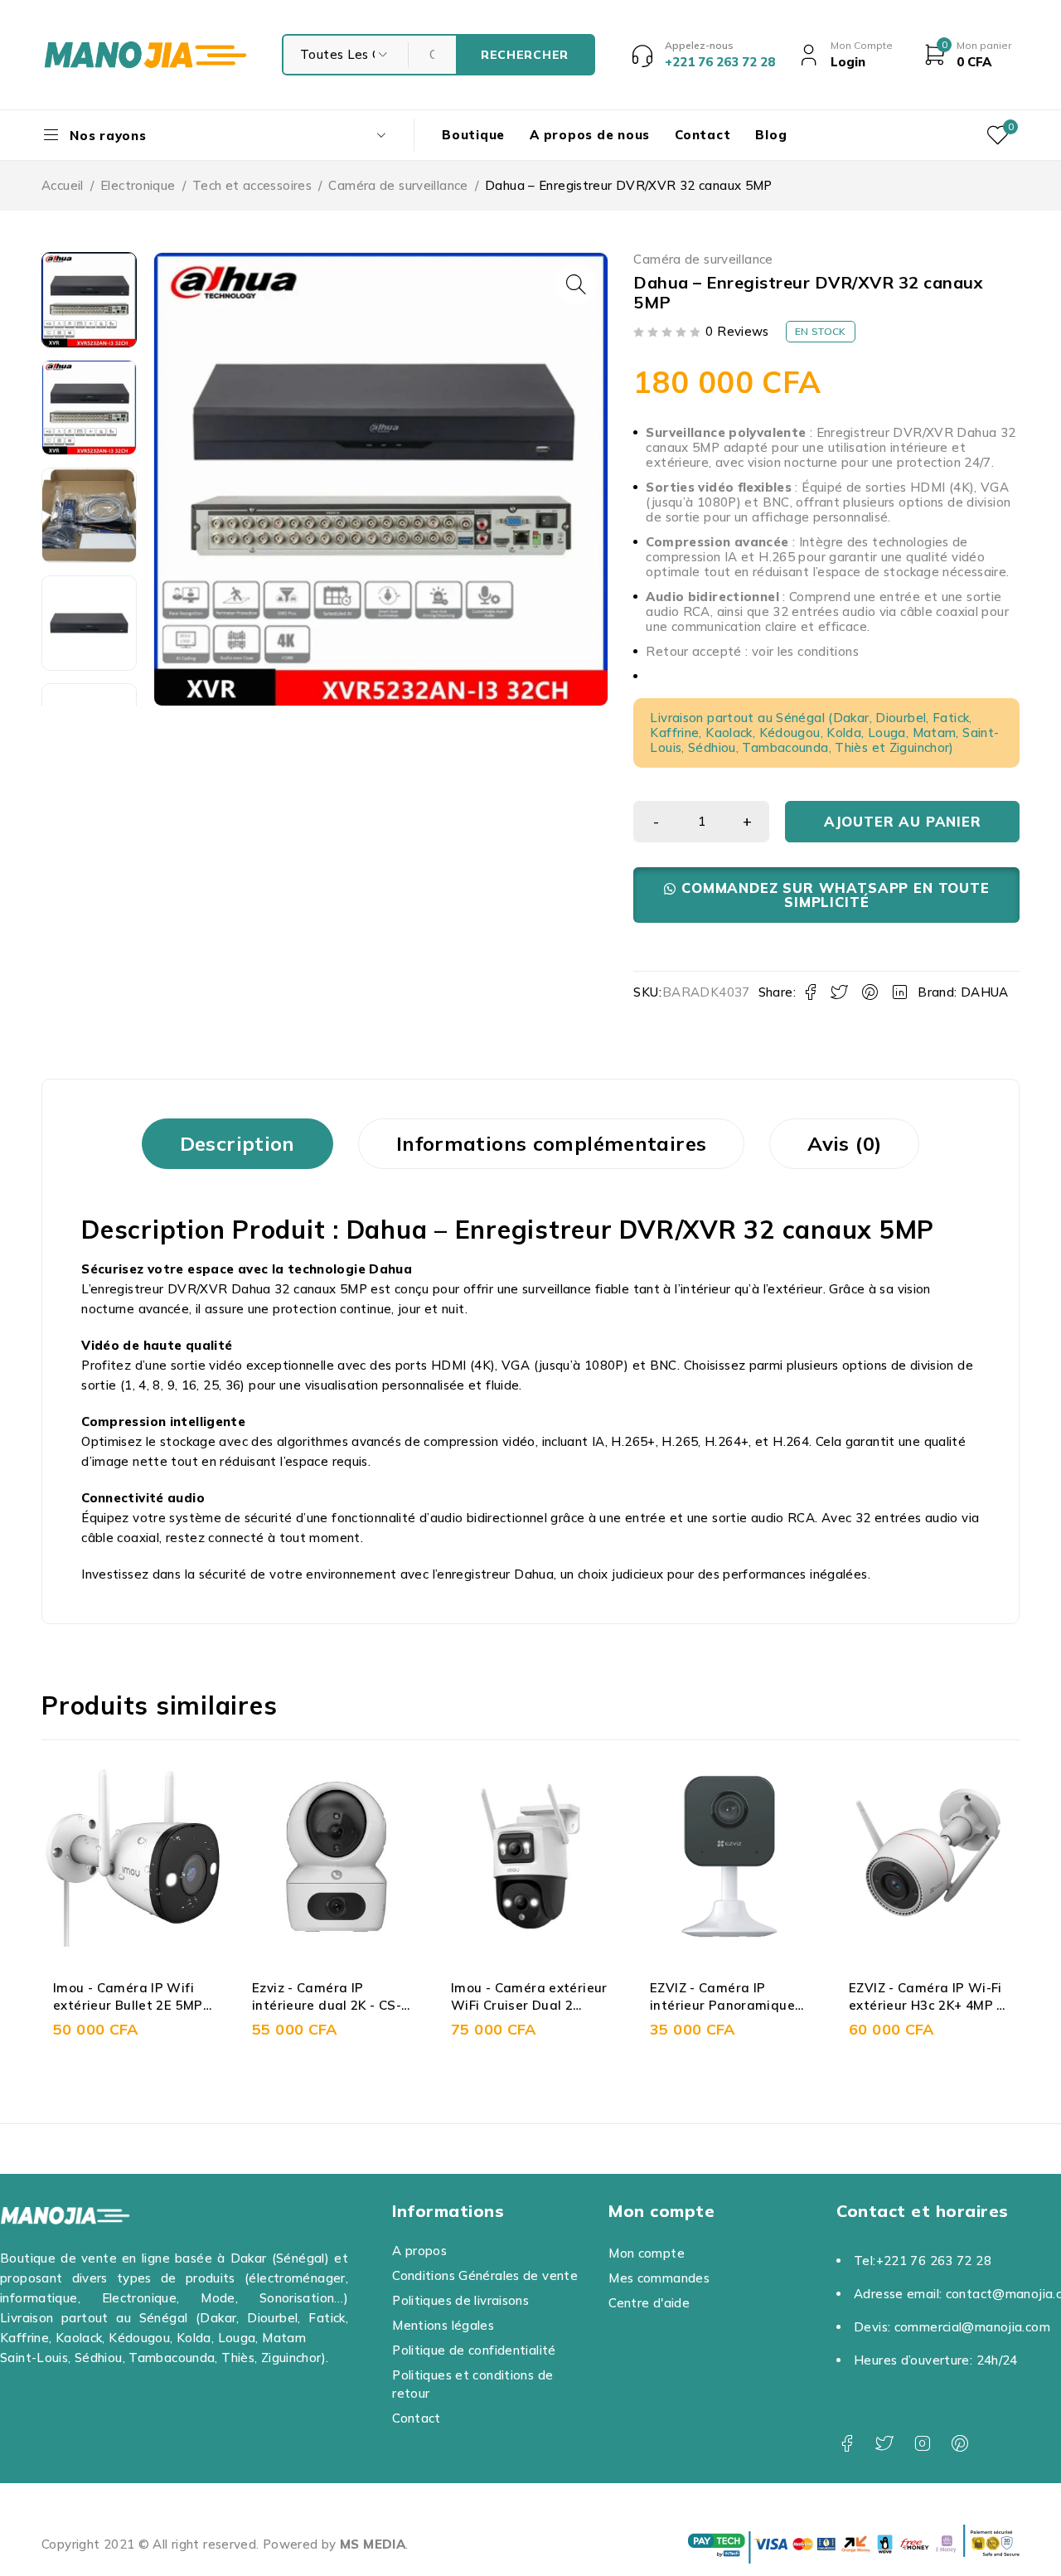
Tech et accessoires (252, 185)
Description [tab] (237, 1143)
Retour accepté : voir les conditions (752, 651)
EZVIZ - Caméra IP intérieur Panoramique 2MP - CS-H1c (538, 2005)
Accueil (63, 185)
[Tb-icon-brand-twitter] (884, 2444)
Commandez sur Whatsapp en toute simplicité (836, 895)
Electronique (138, 185)
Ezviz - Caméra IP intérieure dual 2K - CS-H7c (143, 2005)
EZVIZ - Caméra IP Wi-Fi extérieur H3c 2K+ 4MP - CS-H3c (741, 2005)
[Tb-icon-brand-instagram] (922, 2444)
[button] (576, 284)
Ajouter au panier (903, 821)
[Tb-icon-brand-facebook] (847, 2444)
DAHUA (985, 992)
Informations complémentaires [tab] (552, 1143)
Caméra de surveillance (398, 185)
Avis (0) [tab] (844, 1143)
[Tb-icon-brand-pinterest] (959, 2444)
